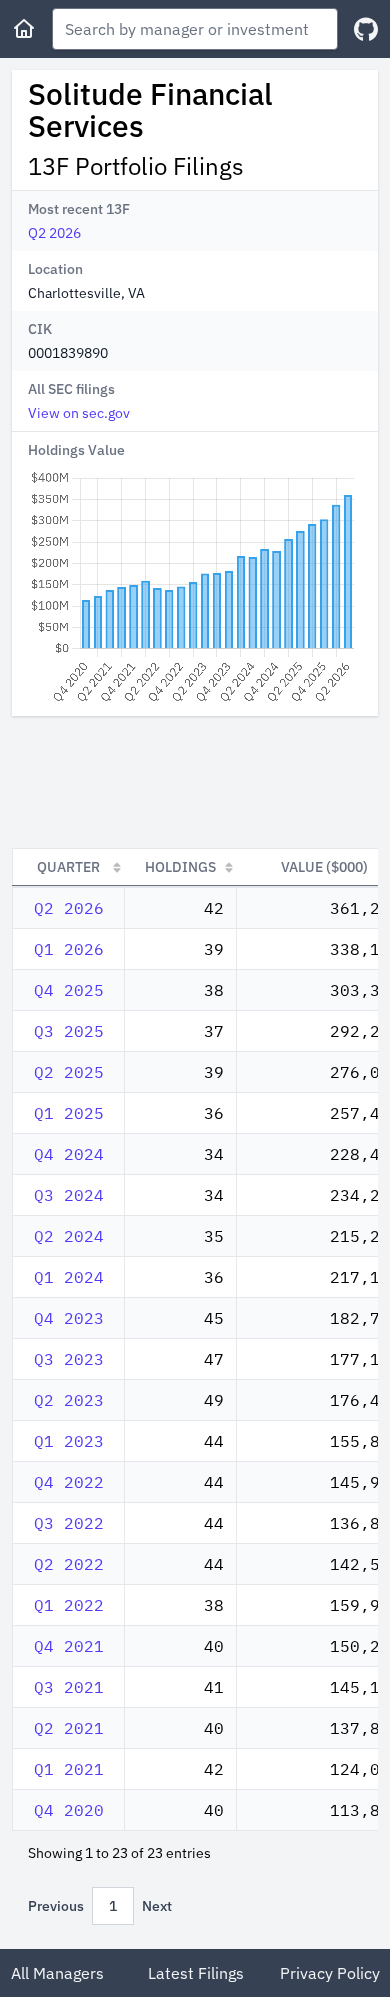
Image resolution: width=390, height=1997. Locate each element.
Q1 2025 (69, 1113)
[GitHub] (366, 29)
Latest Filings (196, 1973)
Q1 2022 (69, 1605)
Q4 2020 (69, 1810)
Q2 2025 (69, 1072)
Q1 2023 (69, 1441)
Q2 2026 (54, 233)
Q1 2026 (69, 949)
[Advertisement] (195, 782)
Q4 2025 (69, 990)
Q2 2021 (69, 1728)
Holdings (180, 867)
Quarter (68, 867)
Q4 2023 (69, 1318)
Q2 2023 (69, 1400)
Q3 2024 (69, 1195)
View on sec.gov (79, 413)
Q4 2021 (69, 1646)
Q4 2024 (69, 1154)
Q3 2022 (69, 1523)
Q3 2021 (69, 1687)
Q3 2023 (69, 1359)
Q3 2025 (69, 1031)
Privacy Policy (330, 1973)
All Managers (57, 1973)
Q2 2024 (69, 1236)
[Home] (24, 29)
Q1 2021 (69, 1769)
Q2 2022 (69, 1564)
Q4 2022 (69, 1482)
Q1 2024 (69, 1277)
